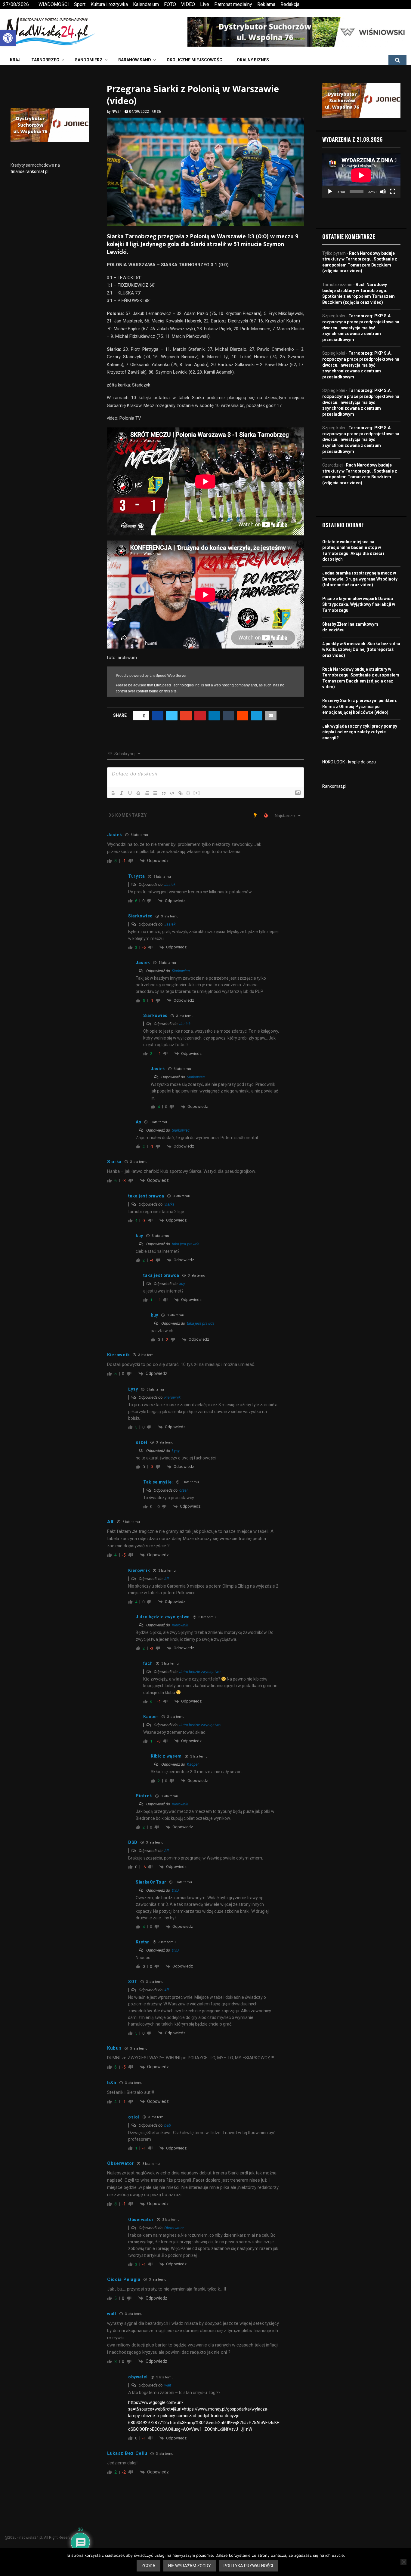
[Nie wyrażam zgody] (403, 2562)
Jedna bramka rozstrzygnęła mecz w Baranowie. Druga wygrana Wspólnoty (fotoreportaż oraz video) (360, 579)
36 (159, 112)
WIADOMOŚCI (54, 4)
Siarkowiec (181, 971)
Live (205, 4)
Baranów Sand (135, 60)
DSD (175, 1890)
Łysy (176, 1451)
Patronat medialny (233, 4)
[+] (197, 793)
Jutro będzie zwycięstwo (200, 1672)
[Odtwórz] (330, 192)
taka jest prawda (186, 1244)
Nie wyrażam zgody (190, 2566)
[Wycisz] (383, 192)
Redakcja (290, 4)
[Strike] (138, 793)
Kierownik (172, 1397)
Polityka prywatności (248, 2566)
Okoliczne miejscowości (195, 60)
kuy (182, 1284)
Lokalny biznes (252, 60)
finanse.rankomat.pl (29, 171)
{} (188, 793)
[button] (8, 38)
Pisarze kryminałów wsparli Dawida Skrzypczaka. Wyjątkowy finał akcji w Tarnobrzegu (359, 604)
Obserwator (174, 2228)
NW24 (117, 112)
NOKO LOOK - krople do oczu (349, 762)
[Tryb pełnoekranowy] (393, 192)
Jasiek (170, 884)
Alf (167, 1579)
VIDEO (188, 4)
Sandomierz (89, 60)
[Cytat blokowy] (164, 793)
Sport (80, 4)
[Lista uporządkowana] (147, 793)
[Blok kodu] (172, 793)
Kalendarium (146, 4)
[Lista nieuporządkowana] (155, 793)
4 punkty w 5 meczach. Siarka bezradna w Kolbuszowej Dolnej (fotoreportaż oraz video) (361, 650)
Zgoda (148, 2566)
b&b (168, 2125)
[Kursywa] (122, 793)
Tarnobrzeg (45, 60)
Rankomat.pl (334, 786)
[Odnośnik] (181, 793)
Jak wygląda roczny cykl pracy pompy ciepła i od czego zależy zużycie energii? (360, 732)
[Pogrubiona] (113, 793)
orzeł (183, 1490)
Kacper (193, 1764)
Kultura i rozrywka (109, 4)
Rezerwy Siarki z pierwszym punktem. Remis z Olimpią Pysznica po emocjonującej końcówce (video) (360, 706)
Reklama (266, 4)
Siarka (169, 1204)
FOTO (170, 4)
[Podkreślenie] (130, 793)
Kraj (15, 60)
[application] (361, 175)
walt (168, 2385)
